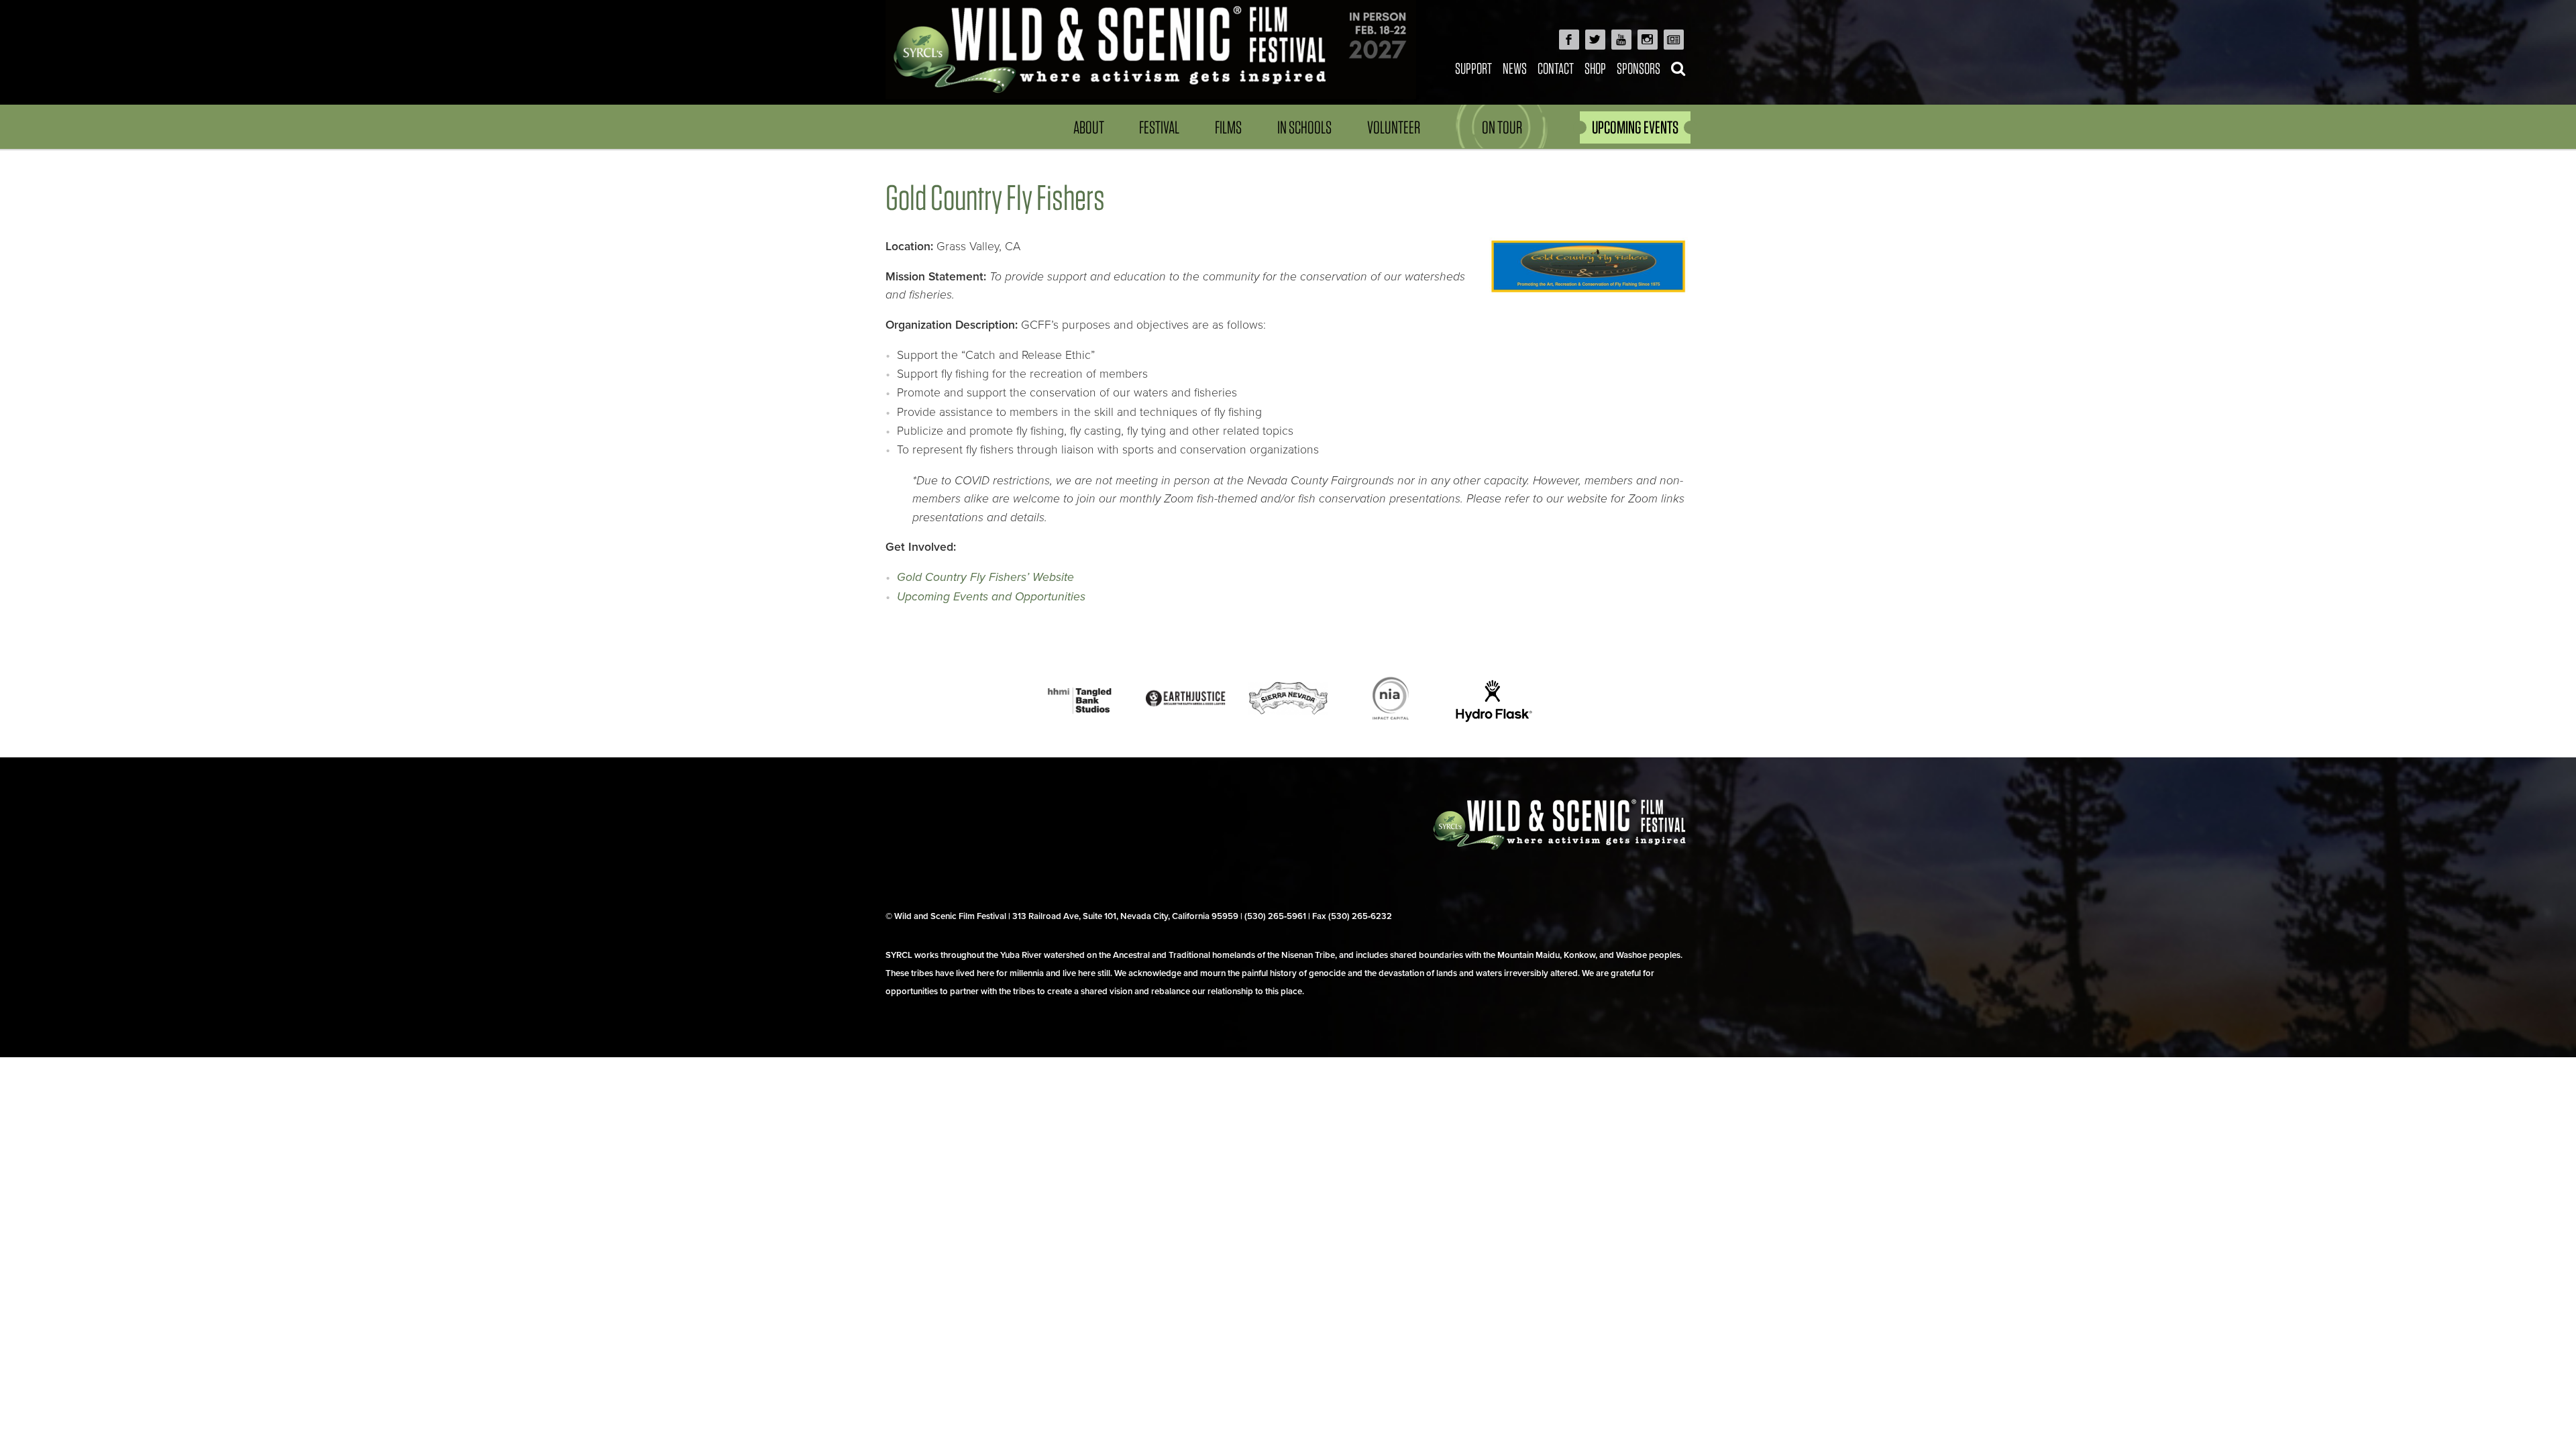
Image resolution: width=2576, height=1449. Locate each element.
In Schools (1304, 127)
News (1515, 68)
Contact (1556, 68)
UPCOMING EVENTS (1635, 127)
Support (1473, 68)
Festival (1159, 127)
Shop (1595, 68)
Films (1228, 127)
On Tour (1502, 127)
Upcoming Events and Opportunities (991, 597)
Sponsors (1639, 68)
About (1089, 127)
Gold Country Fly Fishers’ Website (985, 577)
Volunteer (1394, 127)
